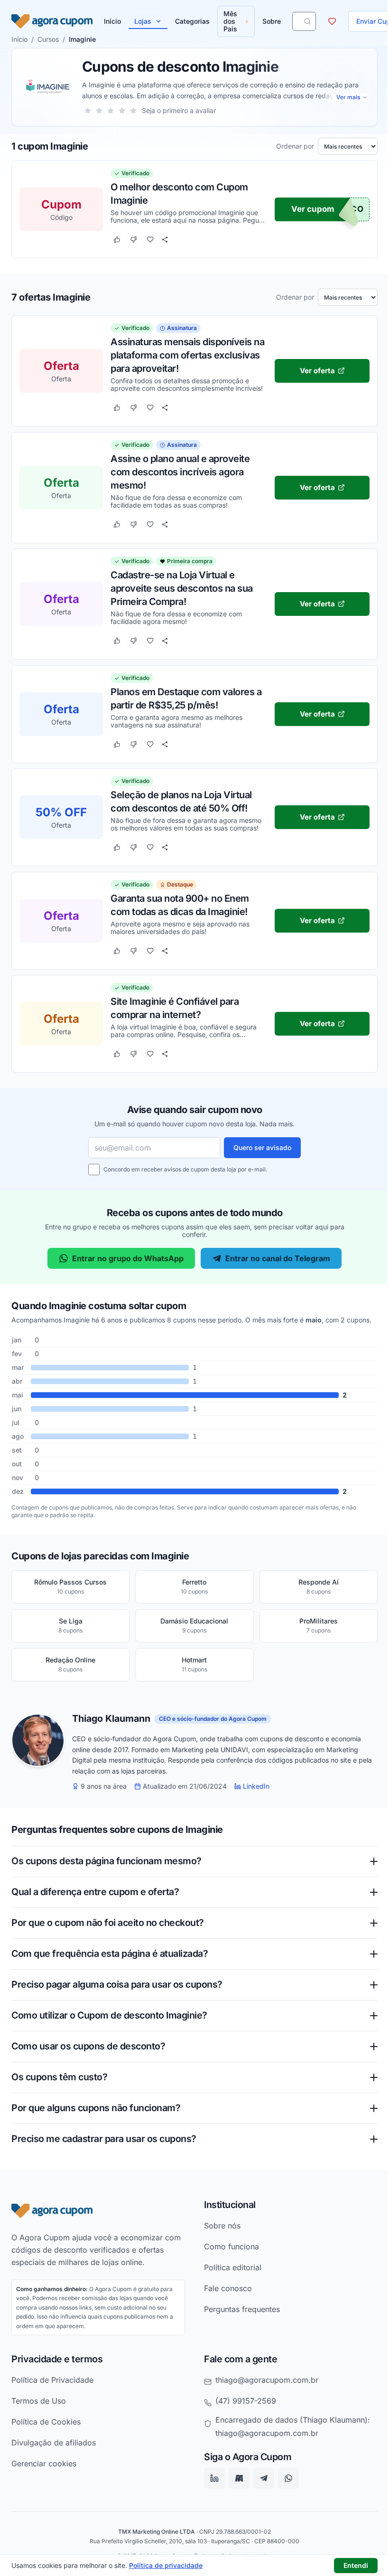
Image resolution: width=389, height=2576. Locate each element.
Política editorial (229, 2274)
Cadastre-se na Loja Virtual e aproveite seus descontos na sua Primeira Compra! (182, 588)
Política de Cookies (46, 2429)
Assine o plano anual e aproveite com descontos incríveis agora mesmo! (180, 472)
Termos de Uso (39, 2408)
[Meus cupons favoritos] (332, 21)
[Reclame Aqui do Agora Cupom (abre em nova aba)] (236, 2486)
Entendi (356, 2565)
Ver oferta (317, 370)
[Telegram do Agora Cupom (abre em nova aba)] (260, 2486)
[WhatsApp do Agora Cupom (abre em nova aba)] (285, 2486)
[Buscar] (307, 21)
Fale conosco (225, 2295)
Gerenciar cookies (44, 2471)
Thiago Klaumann (111, 1719)
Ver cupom (313, 209)
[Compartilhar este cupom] (165, 240)
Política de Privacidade (52, 2387)
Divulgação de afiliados (54, 2450)
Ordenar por (295, 146)
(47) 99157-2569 (242, 2408)
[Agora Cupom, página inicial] (52, 21)
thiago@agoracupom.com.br (264, 2387)
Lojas (143, 21)
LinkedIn (256, 1786)
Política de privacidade (166, 2565)
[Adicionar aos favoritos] (150, 240)
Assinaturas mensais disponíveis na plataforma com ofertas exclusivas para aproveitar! (187, 355)
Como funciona (228, 2254)
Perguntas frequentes (239, 2316)
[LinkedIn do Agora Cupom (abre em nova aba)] (211, 2486)
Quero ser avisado (262, 1147)
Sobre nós (219, 2233)
